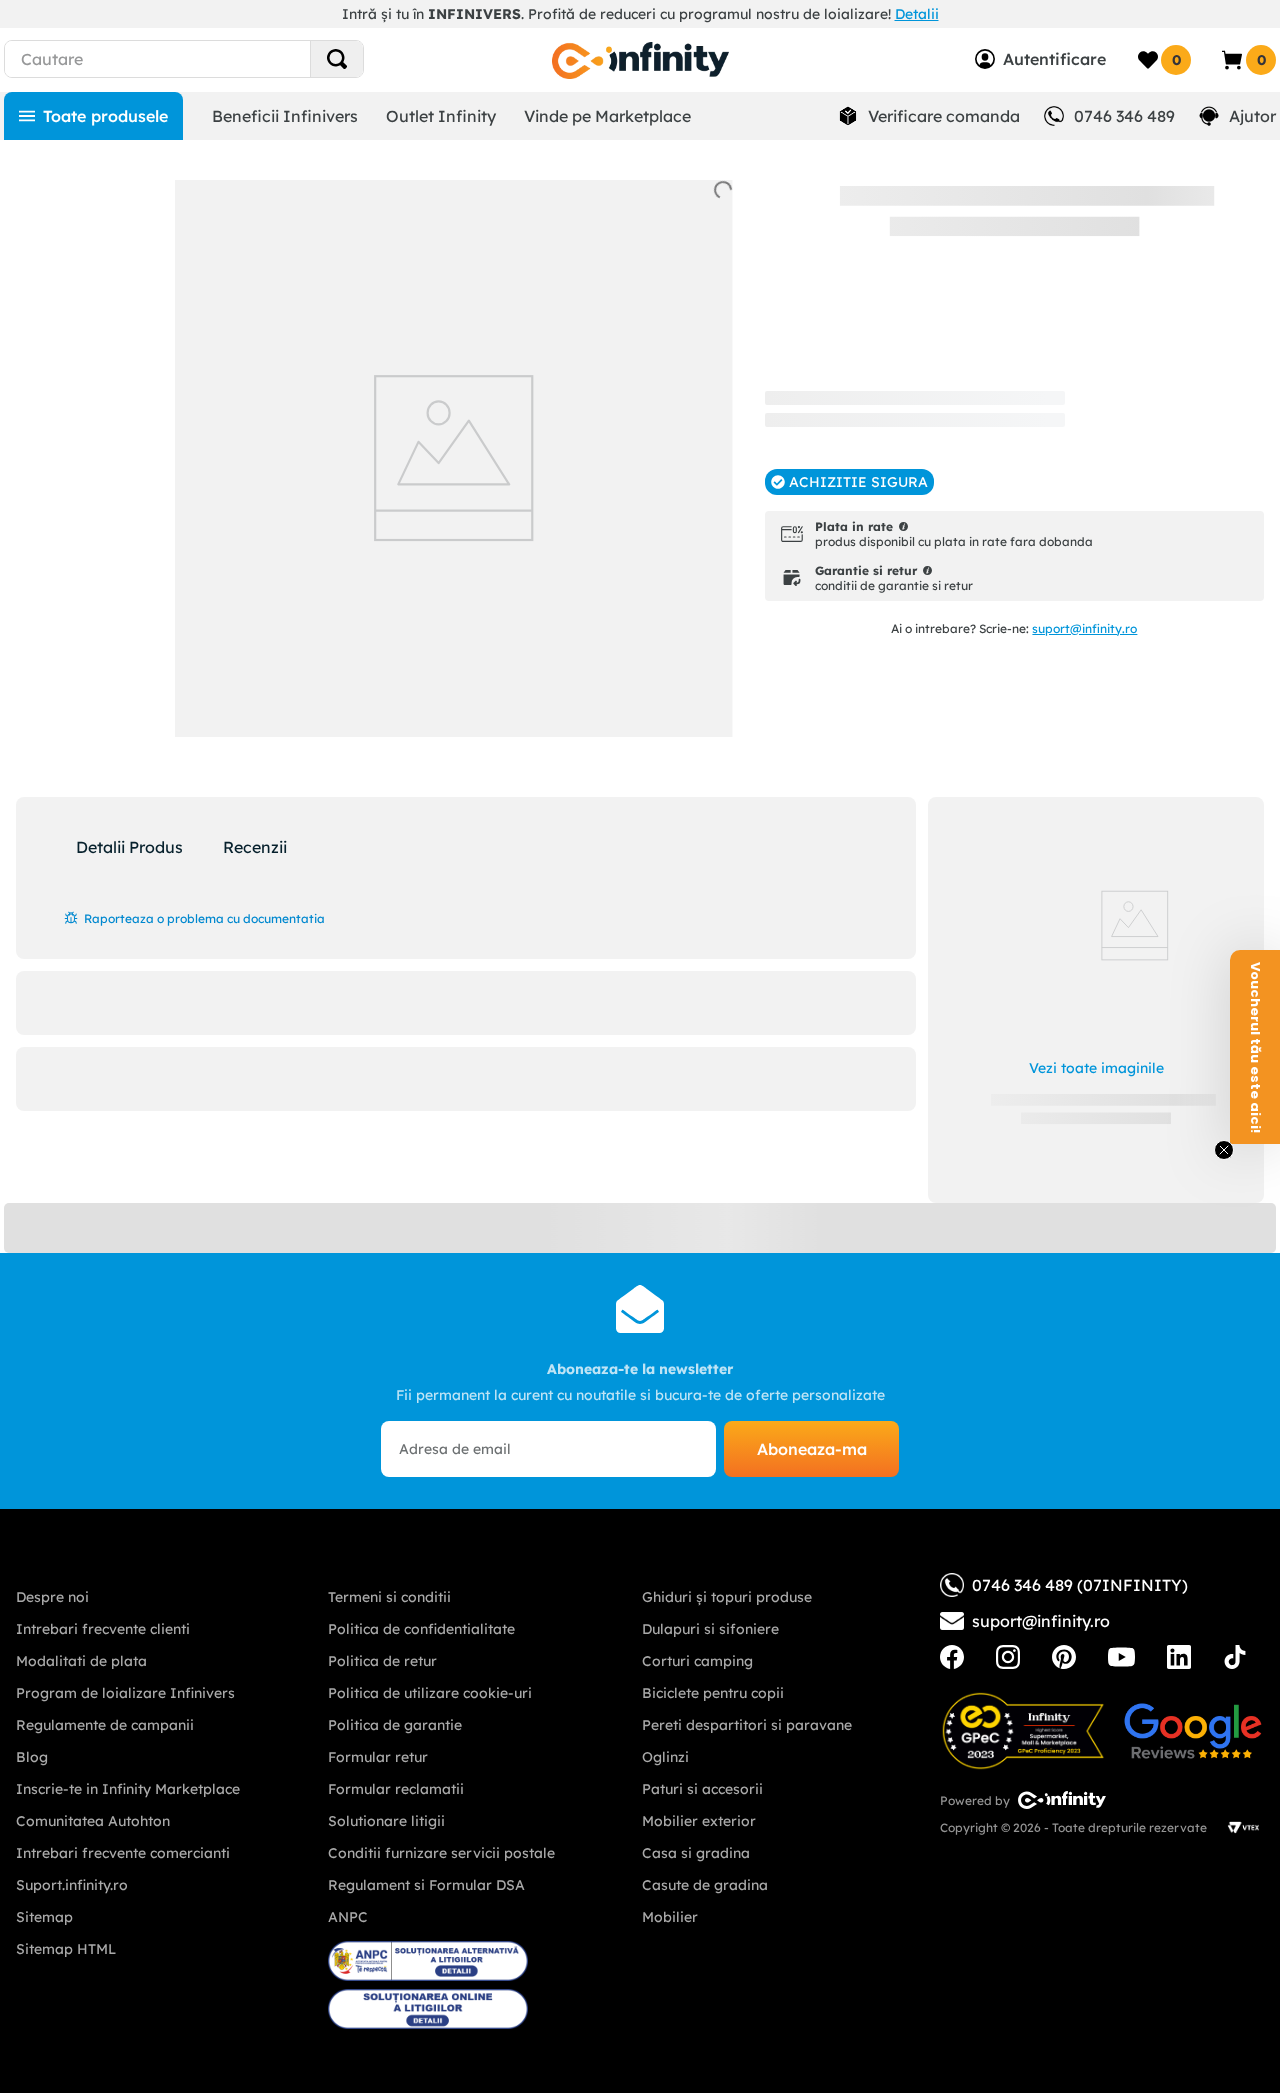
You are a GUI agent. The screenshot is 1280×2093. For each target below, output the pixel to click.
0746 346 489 (1124, 116)
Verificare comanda (944, 116)
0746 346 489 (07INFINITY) (1080, 1585)
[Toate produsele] (93, 116)
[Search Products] (337, 59)
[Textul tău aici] (952, 1657)
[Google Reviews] (1193, 1731)
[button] (849, 482)
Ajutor (1252, 116)
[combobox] (214, 59)
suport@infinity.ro (1084, 628)
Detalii (917, 14)
